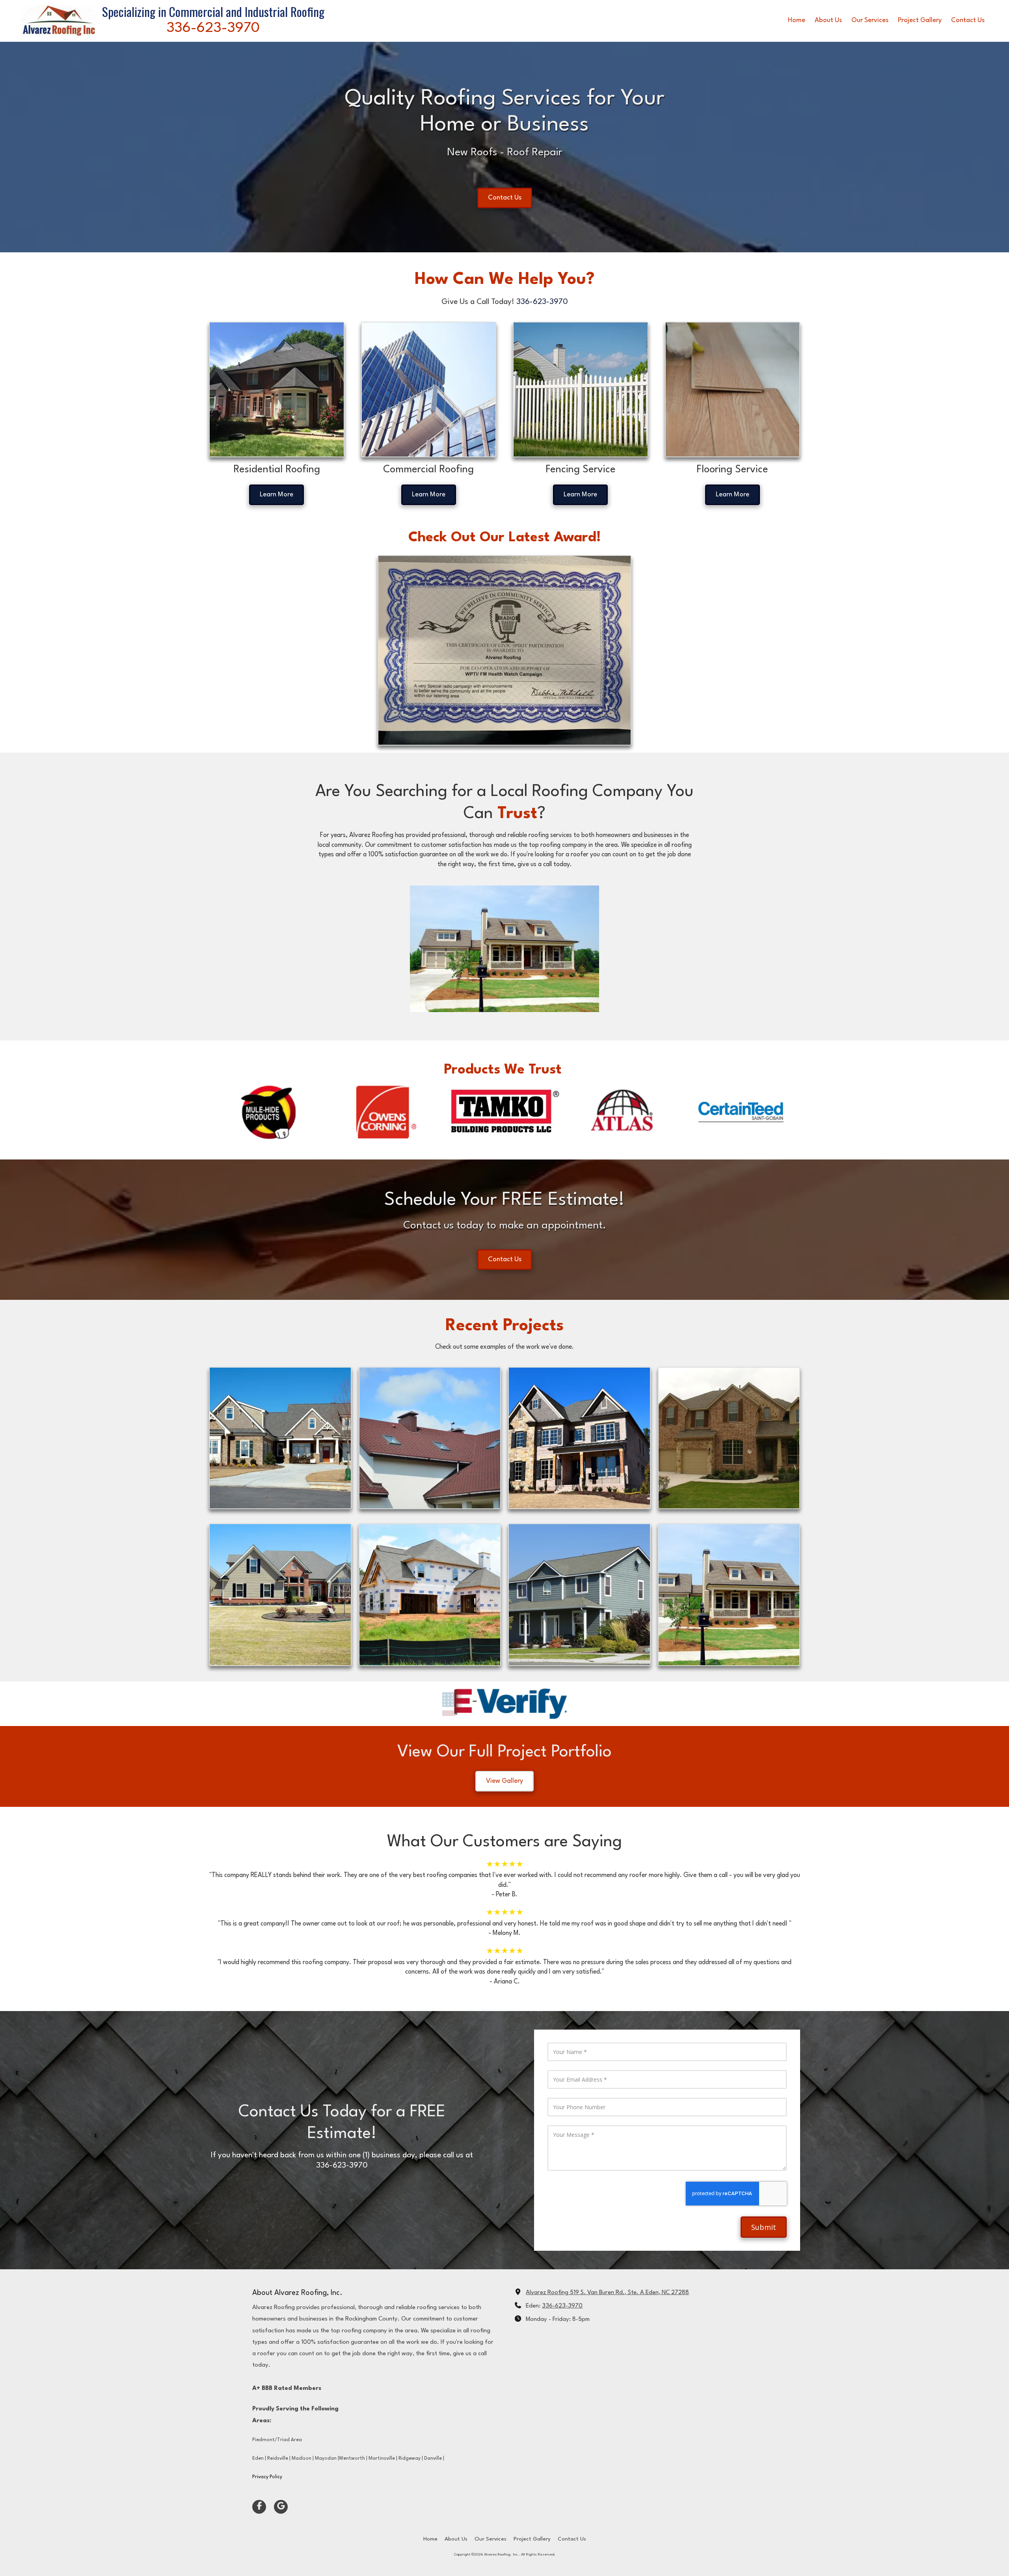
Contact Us (505, 198)
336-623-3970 (562, 2306)
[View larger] (581, 390)
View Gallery (504, 1781)
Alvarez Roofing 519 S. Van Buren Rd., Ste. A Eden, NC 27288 (607, 2293)
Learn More (276, 495)
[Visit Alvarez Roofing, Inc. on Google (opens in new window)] (281, 2507)
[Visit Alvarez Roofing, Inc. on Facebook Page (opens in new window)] (259, 2507)
